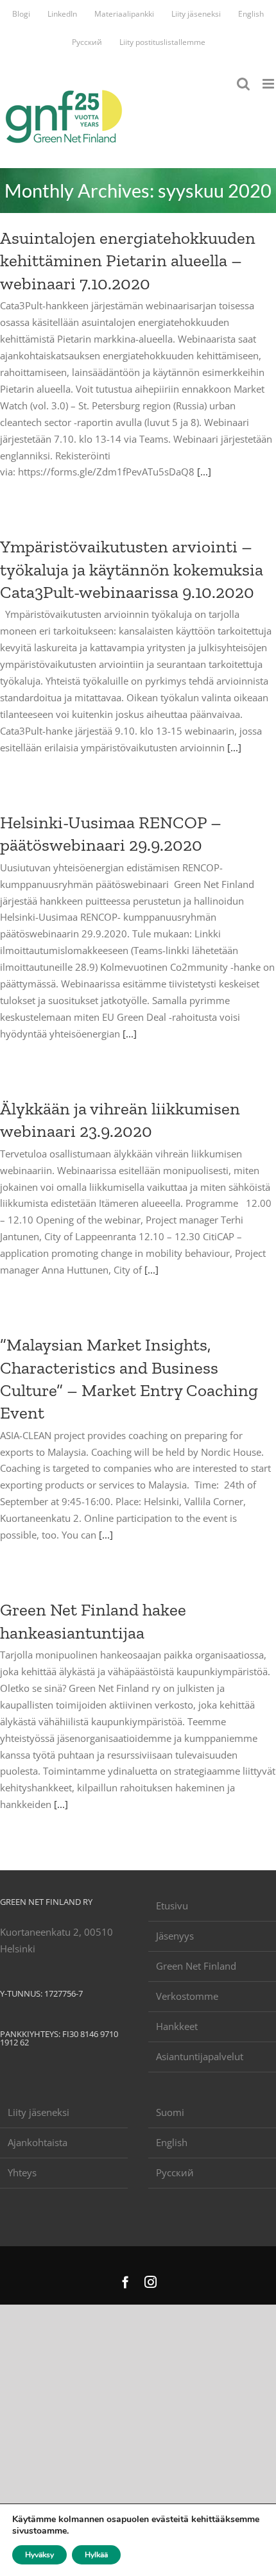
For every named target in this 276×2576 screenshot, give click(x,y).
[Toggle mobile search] (243, 84)
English (172, 2142)
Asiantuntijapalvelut (200, 2056)
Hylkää (96, 2555)
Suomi (170, 2112)
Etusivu (172, 1906)
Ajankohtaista (38, 2142)
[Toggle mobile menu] (269, 84)
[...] (204, 472)
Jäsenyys (175, 1936)
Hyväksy (39, 2555)
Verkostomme (187, 1996)
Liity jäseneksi (39, 2112)
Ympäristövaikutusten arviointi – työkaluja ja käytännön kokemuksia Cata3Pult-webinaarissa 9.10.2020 (132, 569)
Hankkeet (177, 2026)
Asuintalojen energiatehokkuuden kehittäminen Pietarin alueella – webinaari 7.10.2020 (128, 260)
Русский (175, 2172)
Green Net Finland (196, 1966)
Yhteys (22, 2172)
